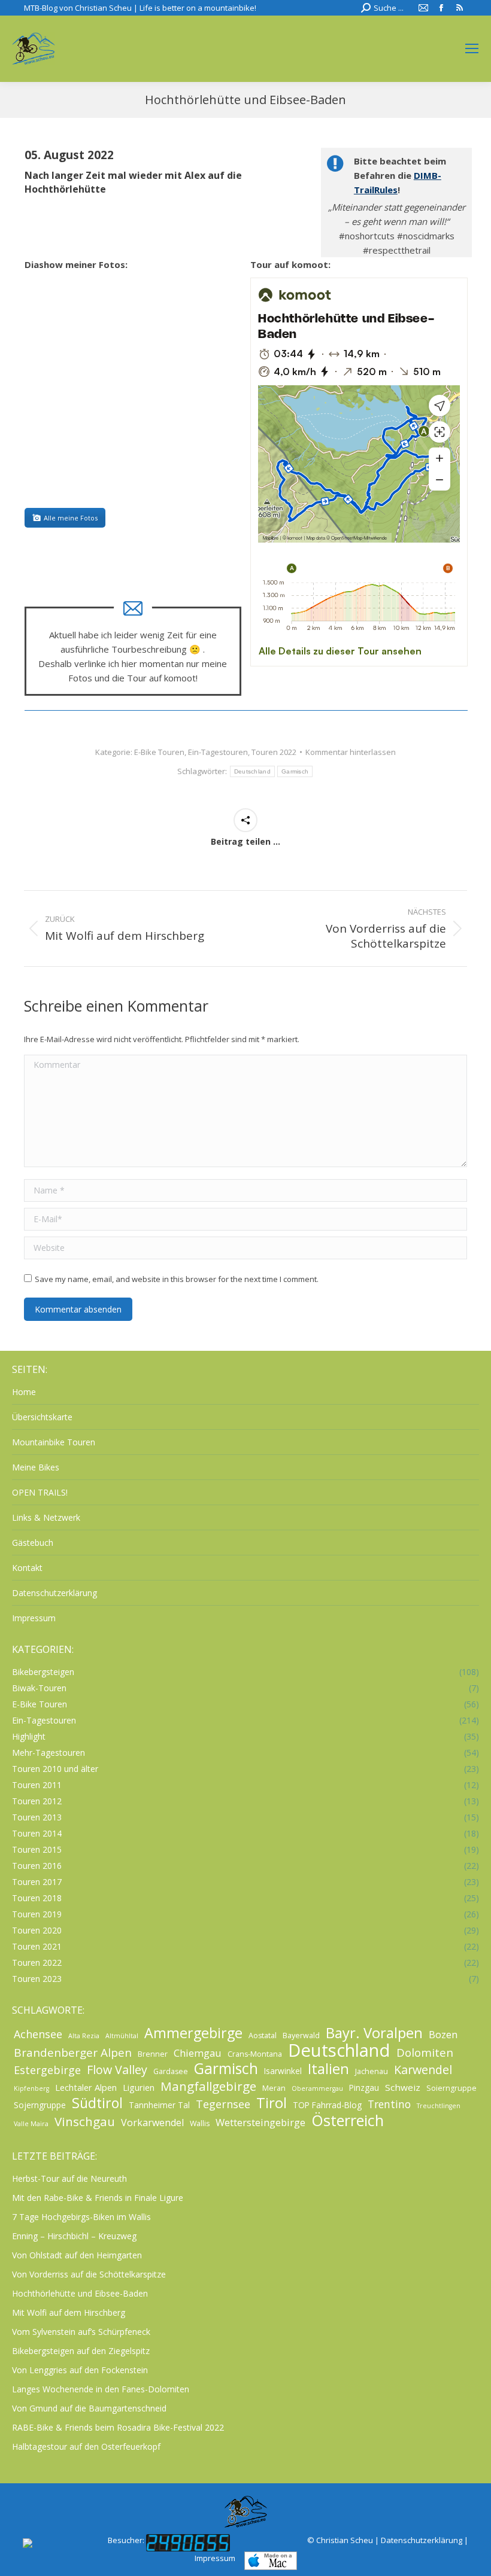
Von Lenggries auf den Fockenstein (80, 2370)
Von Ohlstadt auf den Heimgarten (77, 2255)
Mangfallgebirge (208, 2086)
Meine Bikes (36, 1467)
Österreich (348, 2120)
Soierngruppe (451, 2088)
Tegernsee (223, 2104)
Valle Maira (31, 2124)
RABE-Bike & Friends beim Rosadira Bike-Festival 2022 (118, 2427)
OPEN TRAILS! (40, 1492)
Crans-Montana (255, 2054)
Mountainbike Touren (54, 1442)
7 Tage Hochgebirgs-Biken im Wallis (81, 2217)
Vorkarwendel (152, 2123)
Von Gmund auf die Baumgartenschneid (89, 2408)
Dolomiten (425, 2053)
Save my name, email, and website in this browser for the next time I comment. (177, 1279)
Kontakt (27, 1568)
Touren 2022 (274, 752)
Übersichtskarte (42, 1417)
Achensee (38, 2034)
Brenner (153, 2054)
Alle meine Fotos (71, 518)
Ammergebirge (193, 2033)
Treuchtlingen (439, 2106)
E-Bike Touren (159, 752)
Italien (328, 2069)
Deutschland (252, 771)
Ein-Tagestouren (218, 752)
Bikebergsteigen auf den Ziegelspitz (81, 2351)
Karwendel (423, 2070)
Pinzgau (364, 2088)
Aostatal (263, 2035)
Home (24, 1392)
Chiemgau (198, 2053)
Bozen (443, 2035)
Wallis (200, 2123)
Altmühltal (122, 2036)
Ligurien (139, 2087)
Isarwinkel (283, 2071)
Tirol (272, 2103)
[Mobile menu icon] (472, 48)
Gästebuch (33, 1543)
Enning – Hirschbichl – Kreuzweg (74, 2236)
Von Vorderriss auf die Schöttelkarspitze (89, 2274)
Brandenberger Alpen (73, 2053)
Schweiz (403, 2087)
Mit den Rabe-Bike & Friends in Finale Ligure (98, 2198)
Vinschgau (85, 2121)
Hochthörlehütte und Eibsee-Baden (80, 2293)
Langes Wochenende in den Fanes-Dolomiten (101, 2389)
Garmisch (295, 771)
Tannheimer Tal (159, 2105)
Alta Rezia (84, 2036)
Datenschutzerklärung (54, 1593)
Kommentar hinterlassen (351, 752)
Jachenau (372, 2071)
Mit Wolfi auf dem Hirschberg (69, 2312)
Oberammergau (317, 2088)
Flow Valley (117, 2070)
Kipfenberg (31, 2088)
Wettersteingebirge (260, 2123)
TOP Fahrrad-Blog (327, 2105)
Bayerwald (301, 2035)
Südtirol (97, 2103)
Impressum (34, 1618)
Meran (274, 2088)
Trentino (389, 2104)
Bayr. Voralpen (374, 2033)
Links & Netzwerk (46, 1517)
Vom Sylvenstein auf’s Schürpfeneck (81, 2332)
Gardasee (171, 2071)
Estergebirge (47, 2070)
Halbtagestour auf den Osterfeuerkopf (86, 2446)
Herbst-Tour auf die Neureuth (69, 2178)
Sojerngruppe (40, 2105)
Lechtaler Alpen (86, 2087)
